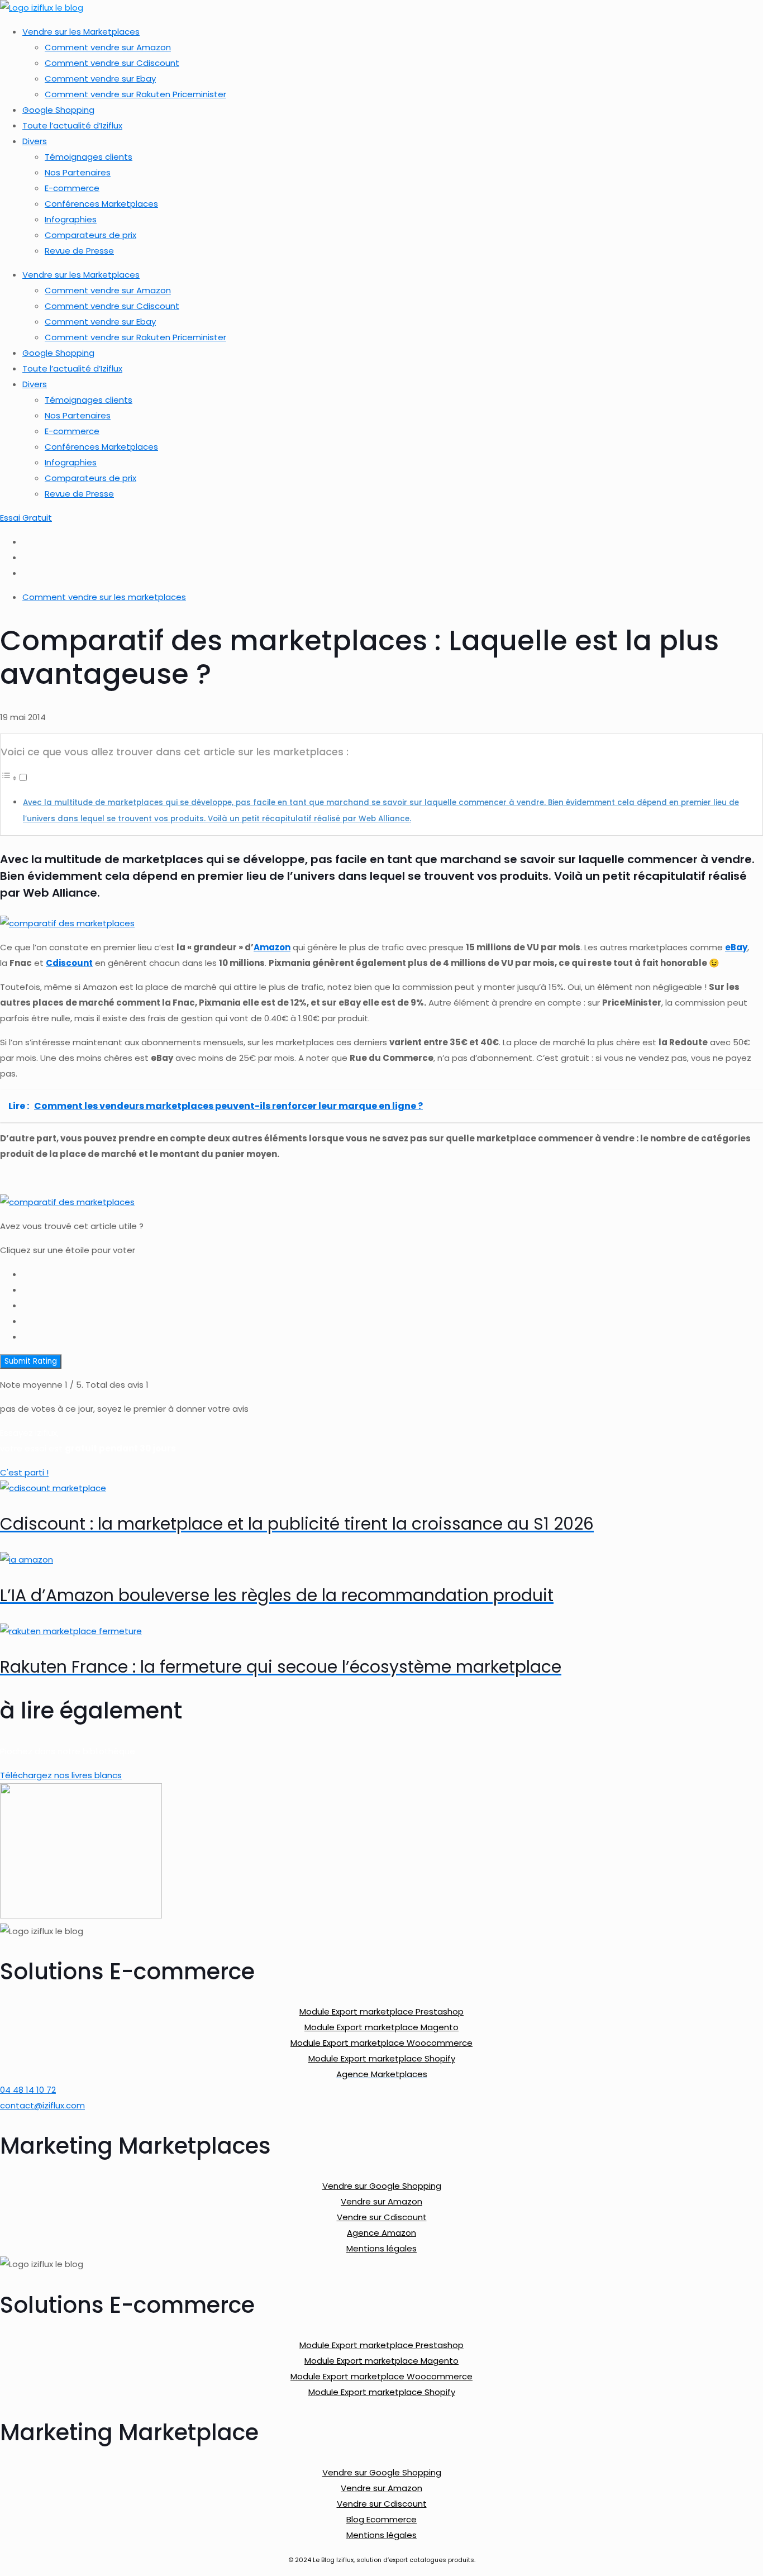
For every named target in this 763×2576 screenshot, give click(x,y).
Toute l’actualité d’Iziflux (72, 125)
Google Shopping (58, 110)
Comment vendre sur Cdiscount (112, 63)
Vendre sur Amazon (381, 2201)
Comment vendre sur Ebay (100, 78)
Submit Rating (31, 1361)
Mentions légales (381, 2248)
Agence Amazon (381, 2233)
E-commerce (72, 188)
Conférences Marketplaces (101, 204)
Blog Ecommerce (381, 2519)
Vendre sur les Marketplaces (81, 32)
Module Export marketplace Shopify (382, 2058)
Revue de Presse (79, 251)
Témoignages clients (89, 157)
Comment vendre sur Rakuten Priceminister (135, 94)
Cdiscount (69, 963)
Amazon (272, 947)
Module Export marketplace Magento (381, 2027)
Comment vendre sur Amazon (108, 47)
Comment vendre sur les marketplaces (104, 597)
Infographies (71, 219)
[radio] (393, 1274)
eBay (736, 947)
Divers (35, 141)
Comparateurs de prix (90, 235)
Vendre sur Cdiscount (382, 2217)
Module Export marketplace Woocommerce (381, 2043)
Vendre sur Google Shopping (382, 2186)
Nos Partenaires (78, 172)
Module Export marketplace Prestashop (381, 2011)
